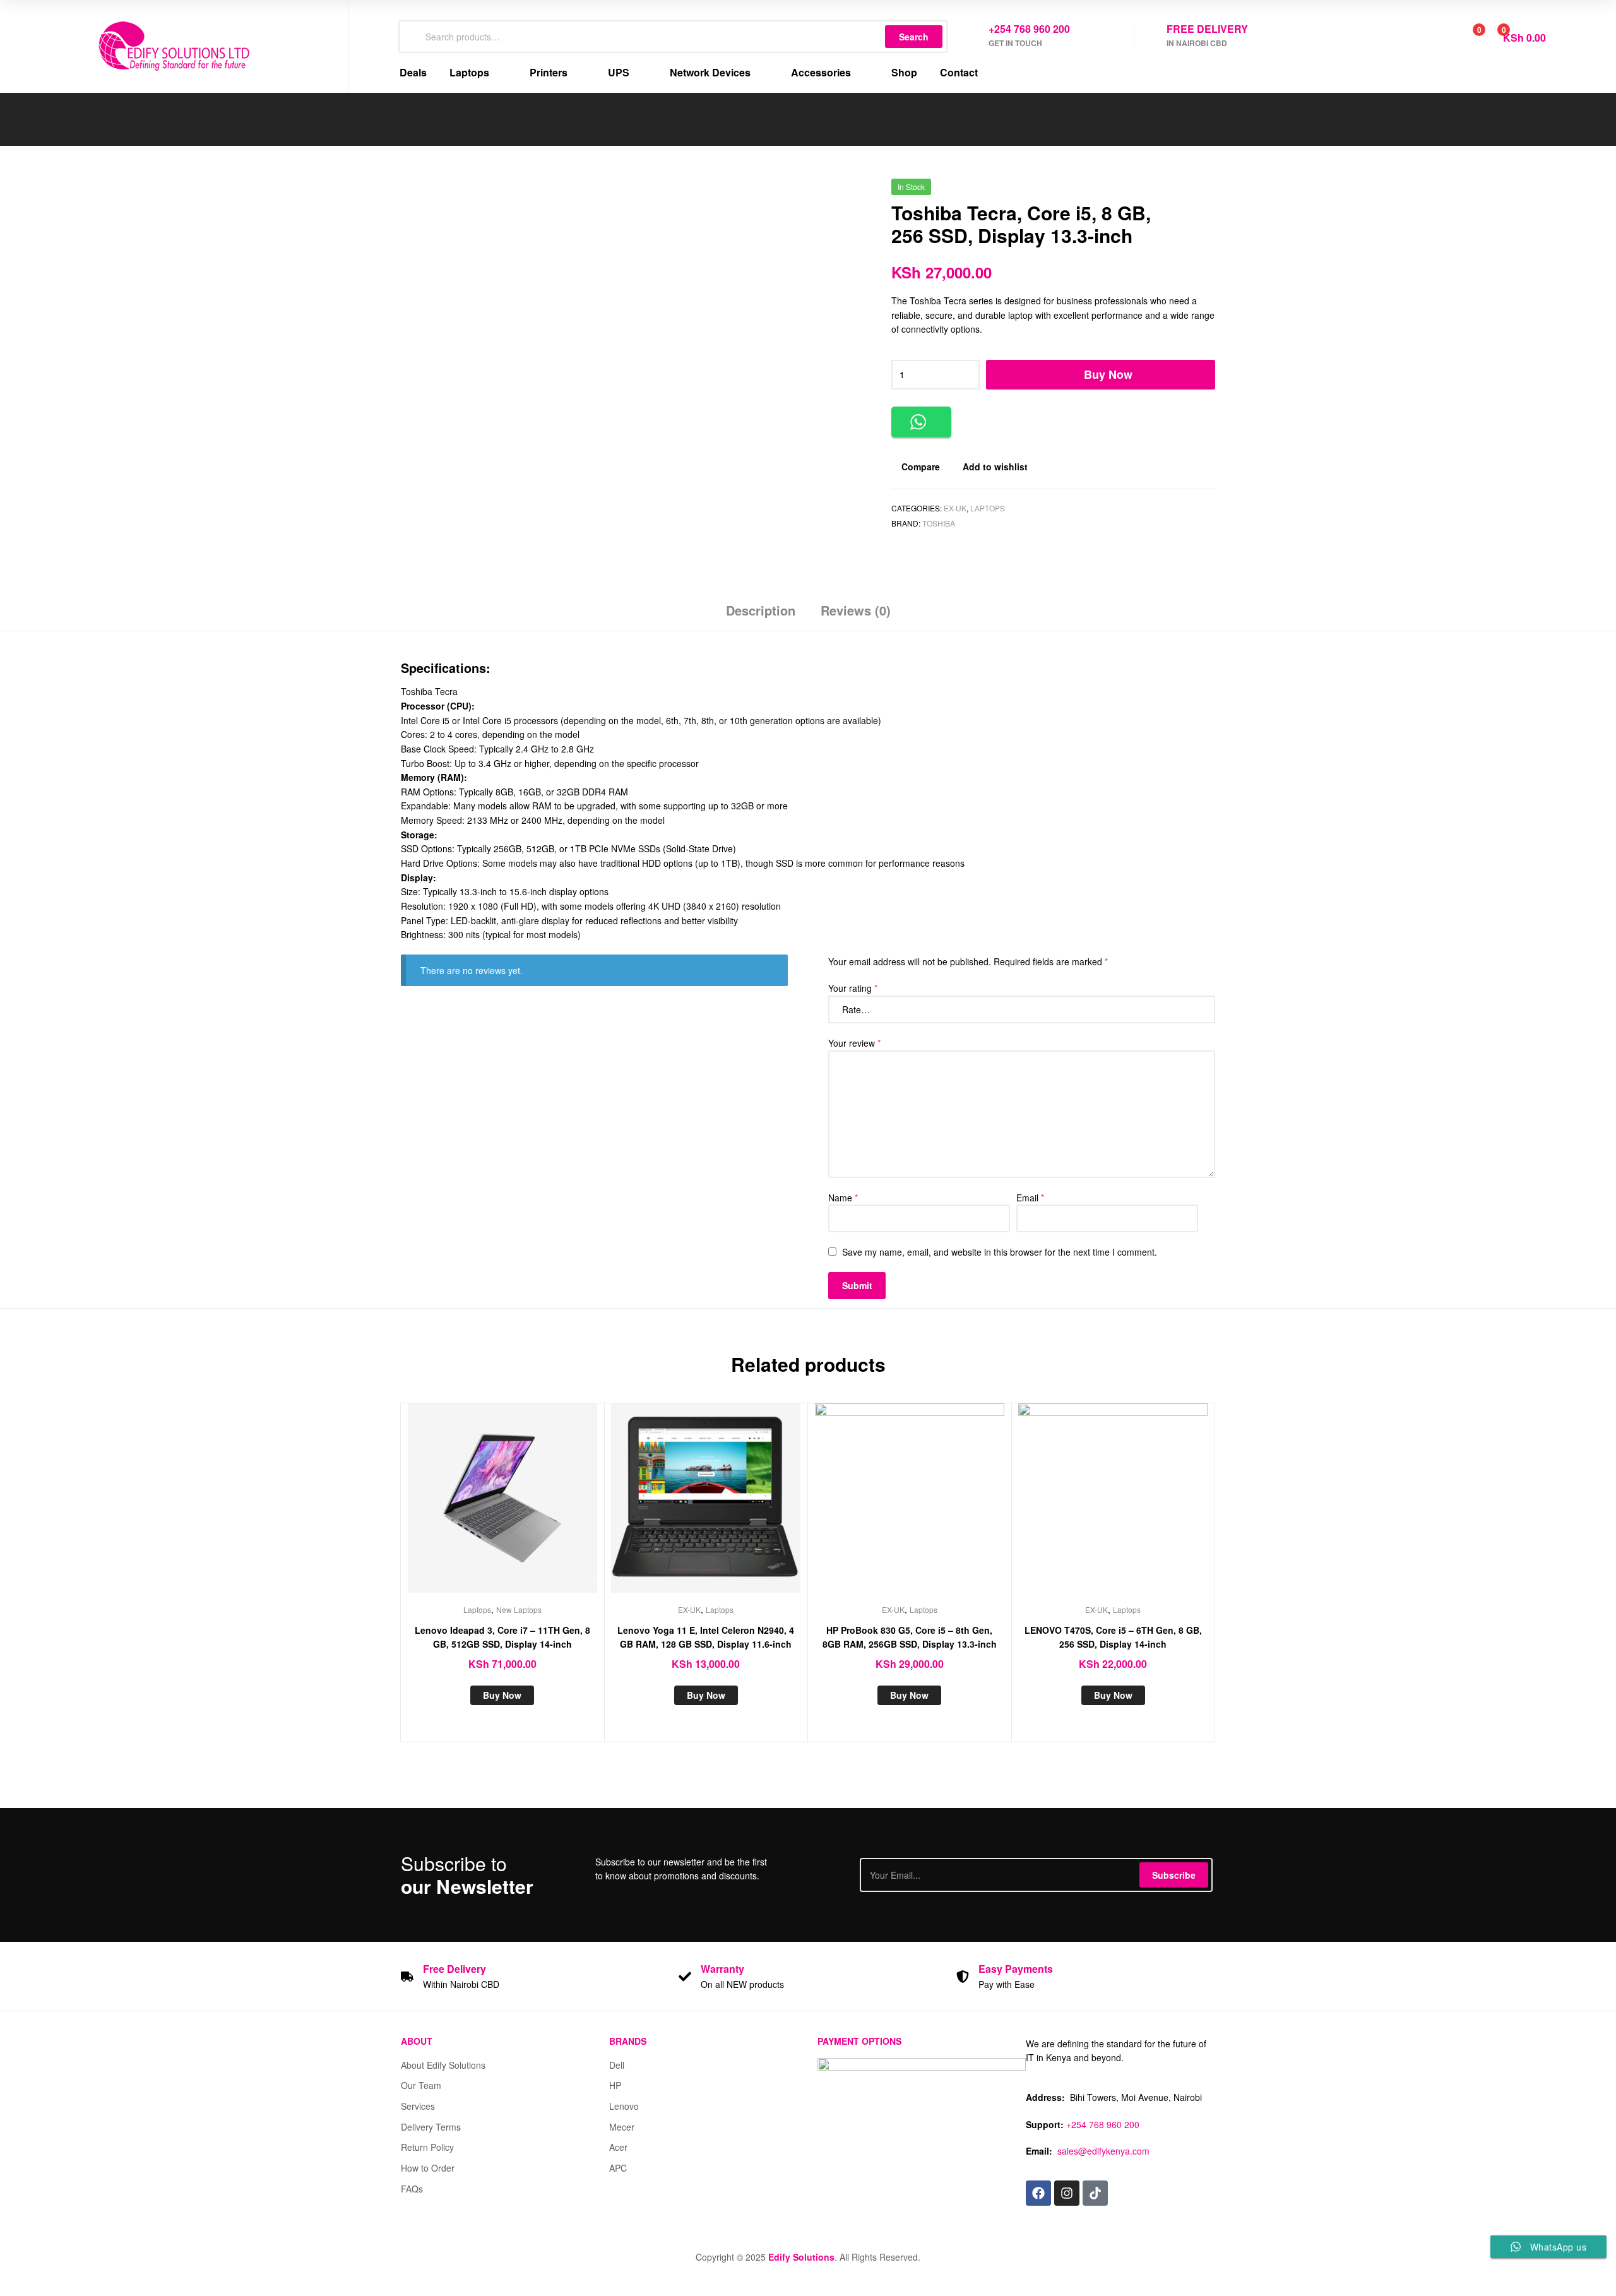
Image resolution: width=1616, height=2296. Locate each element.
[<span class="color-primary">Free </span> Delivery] (407, 1977)
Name (843, 1198)
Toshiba (939, 523)
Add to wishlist (995, 467)
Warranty (722, 1969)
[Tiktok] (1095, 2193)
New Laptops (519, 1609)
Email (1030, 1198)
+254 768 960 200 (1103, 2124)
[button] (921, 422)
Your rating (853, 988)
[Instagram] (1067, 2193)
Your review (854, 1043)
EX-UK (955, 508)
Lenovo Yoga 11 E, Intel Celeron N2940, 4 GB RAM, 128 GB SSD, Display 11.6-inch (706, 1637)
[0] (1465, 37)
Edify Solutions (801, 2257)
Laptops (988, 508)
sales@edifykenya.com (1103, 2151)
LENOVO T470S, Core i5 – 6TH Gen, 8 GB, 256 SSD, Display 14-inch (1113, 1637)
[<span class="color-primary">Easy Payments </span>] (963, 1977)
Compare (921, 467)
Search (914, 37)
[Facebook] (1038, 2193)
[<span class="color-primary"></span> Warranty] (685, 1977)
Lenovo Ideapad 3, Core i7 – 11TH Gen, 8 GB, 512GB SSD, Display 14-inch (502, 1637)
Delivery (454, 1969)
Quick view (533, 1508)
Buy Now (1108, 374)
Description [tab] (761, 610)
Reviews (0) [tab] (856, 610)
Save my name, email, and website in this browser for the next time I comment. (1000, 1252)
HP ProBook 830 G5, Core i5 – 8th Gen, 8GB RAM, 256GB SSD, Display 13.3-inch (910, 1637)
